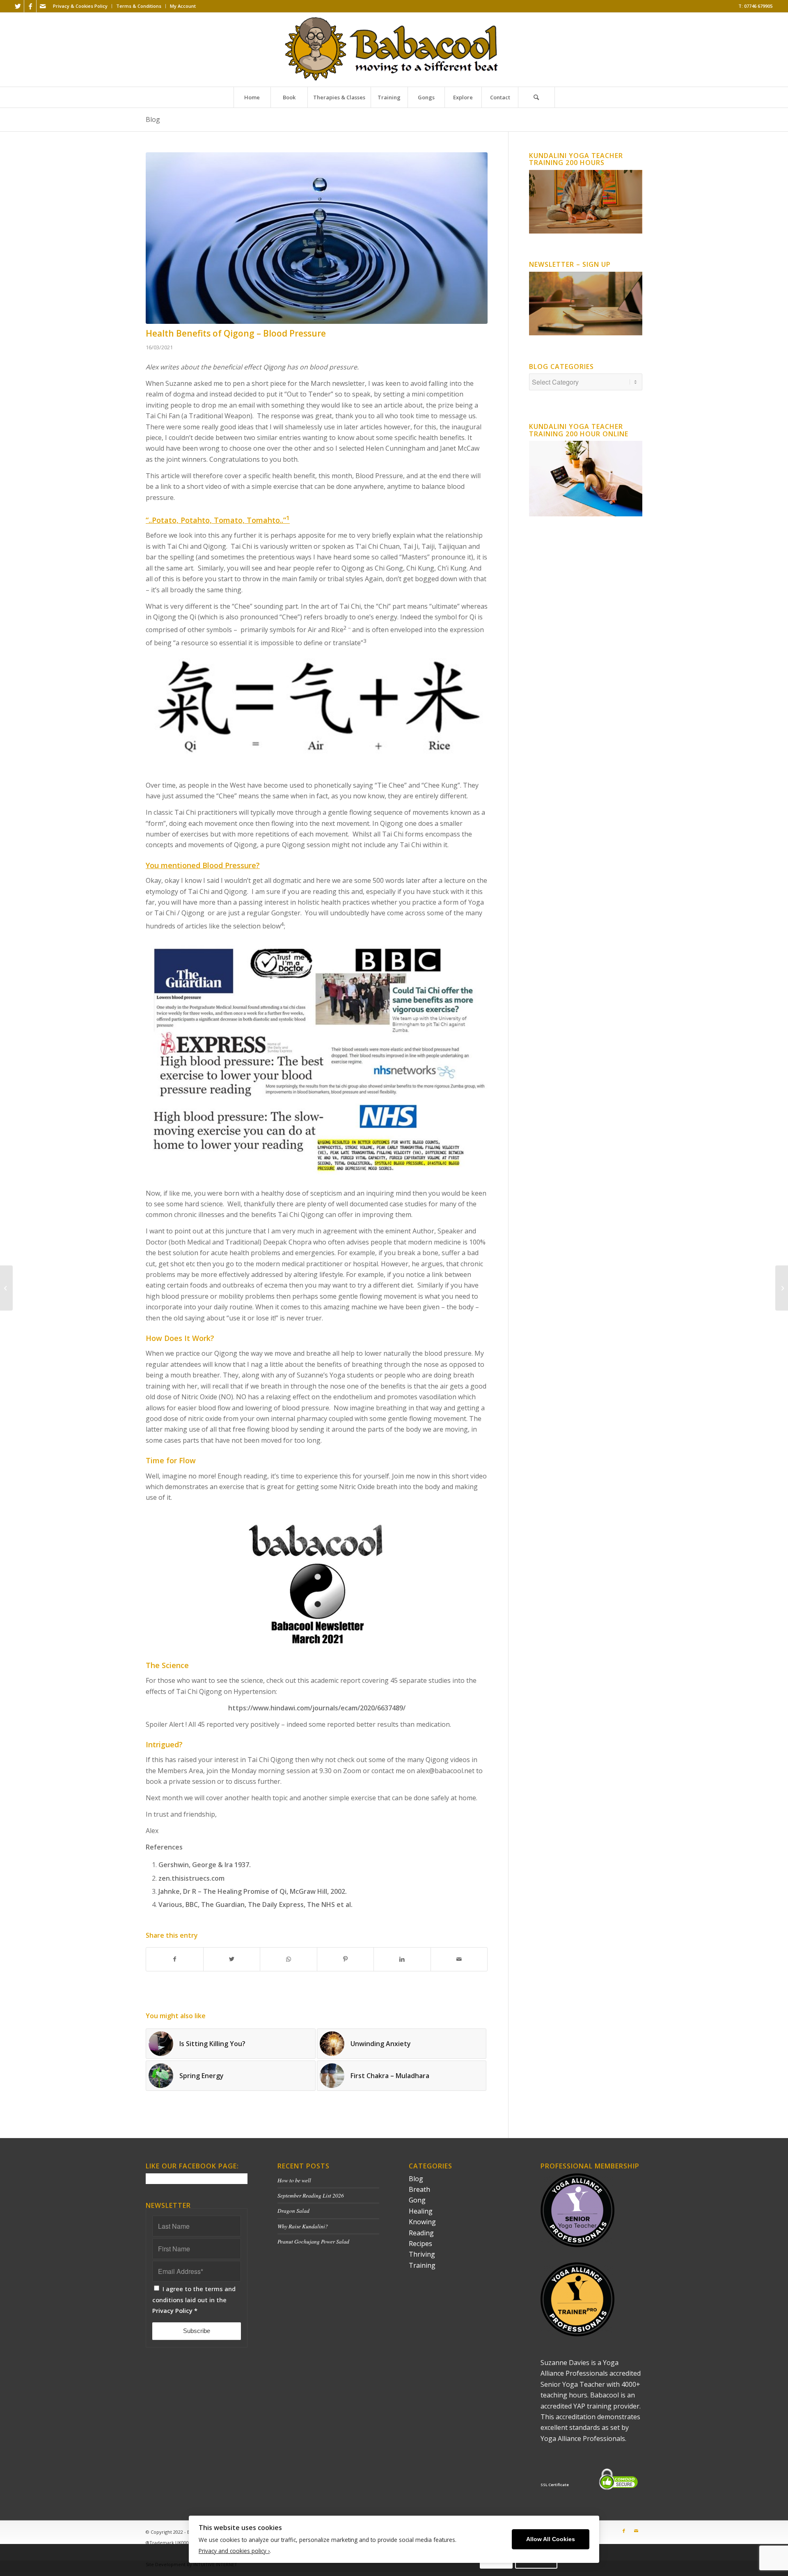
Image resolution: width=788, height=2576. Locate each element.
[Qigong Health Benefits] (317, 238)
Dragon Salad (293, 2210)
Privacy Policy (172, 2310)
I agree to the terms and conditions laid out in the (194, 2300)
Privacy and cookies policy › (234, 2551)
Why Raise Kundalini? (303, 2226)
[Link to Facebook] (30, 6)
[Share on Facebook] (175, 1959)
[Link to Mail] (43, 6)
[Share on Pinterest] (346, 1959)
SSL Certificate (555, 2485)
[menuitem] (80, 6)
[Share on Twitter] (232, 1959)
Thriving (422, 2254)
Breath (419, 2189)
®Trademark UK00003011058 (177, 2543)
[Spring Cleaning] (782, 1288)
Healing (421, 2211)
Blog (153, 119)
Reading (421, 2233)
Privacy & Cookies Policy (80, 6)
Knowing (422, 2222)
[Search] (536, 97)
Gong (417, 2200)
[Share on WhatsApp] (289, 1959)
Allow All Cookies (551, 2539)
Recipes (420, 2244)
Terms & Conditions (139, 6)
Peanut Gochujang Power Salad (313, 2241)
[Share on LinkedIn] (402, 1959)
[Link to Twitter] (18, 6)
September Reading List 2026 (311, 2195)
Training (422, 2265)
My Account (183, 6)
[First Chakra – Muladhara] (6, 1288)
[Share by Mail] (459, 1959)
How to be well (294, 2180)
